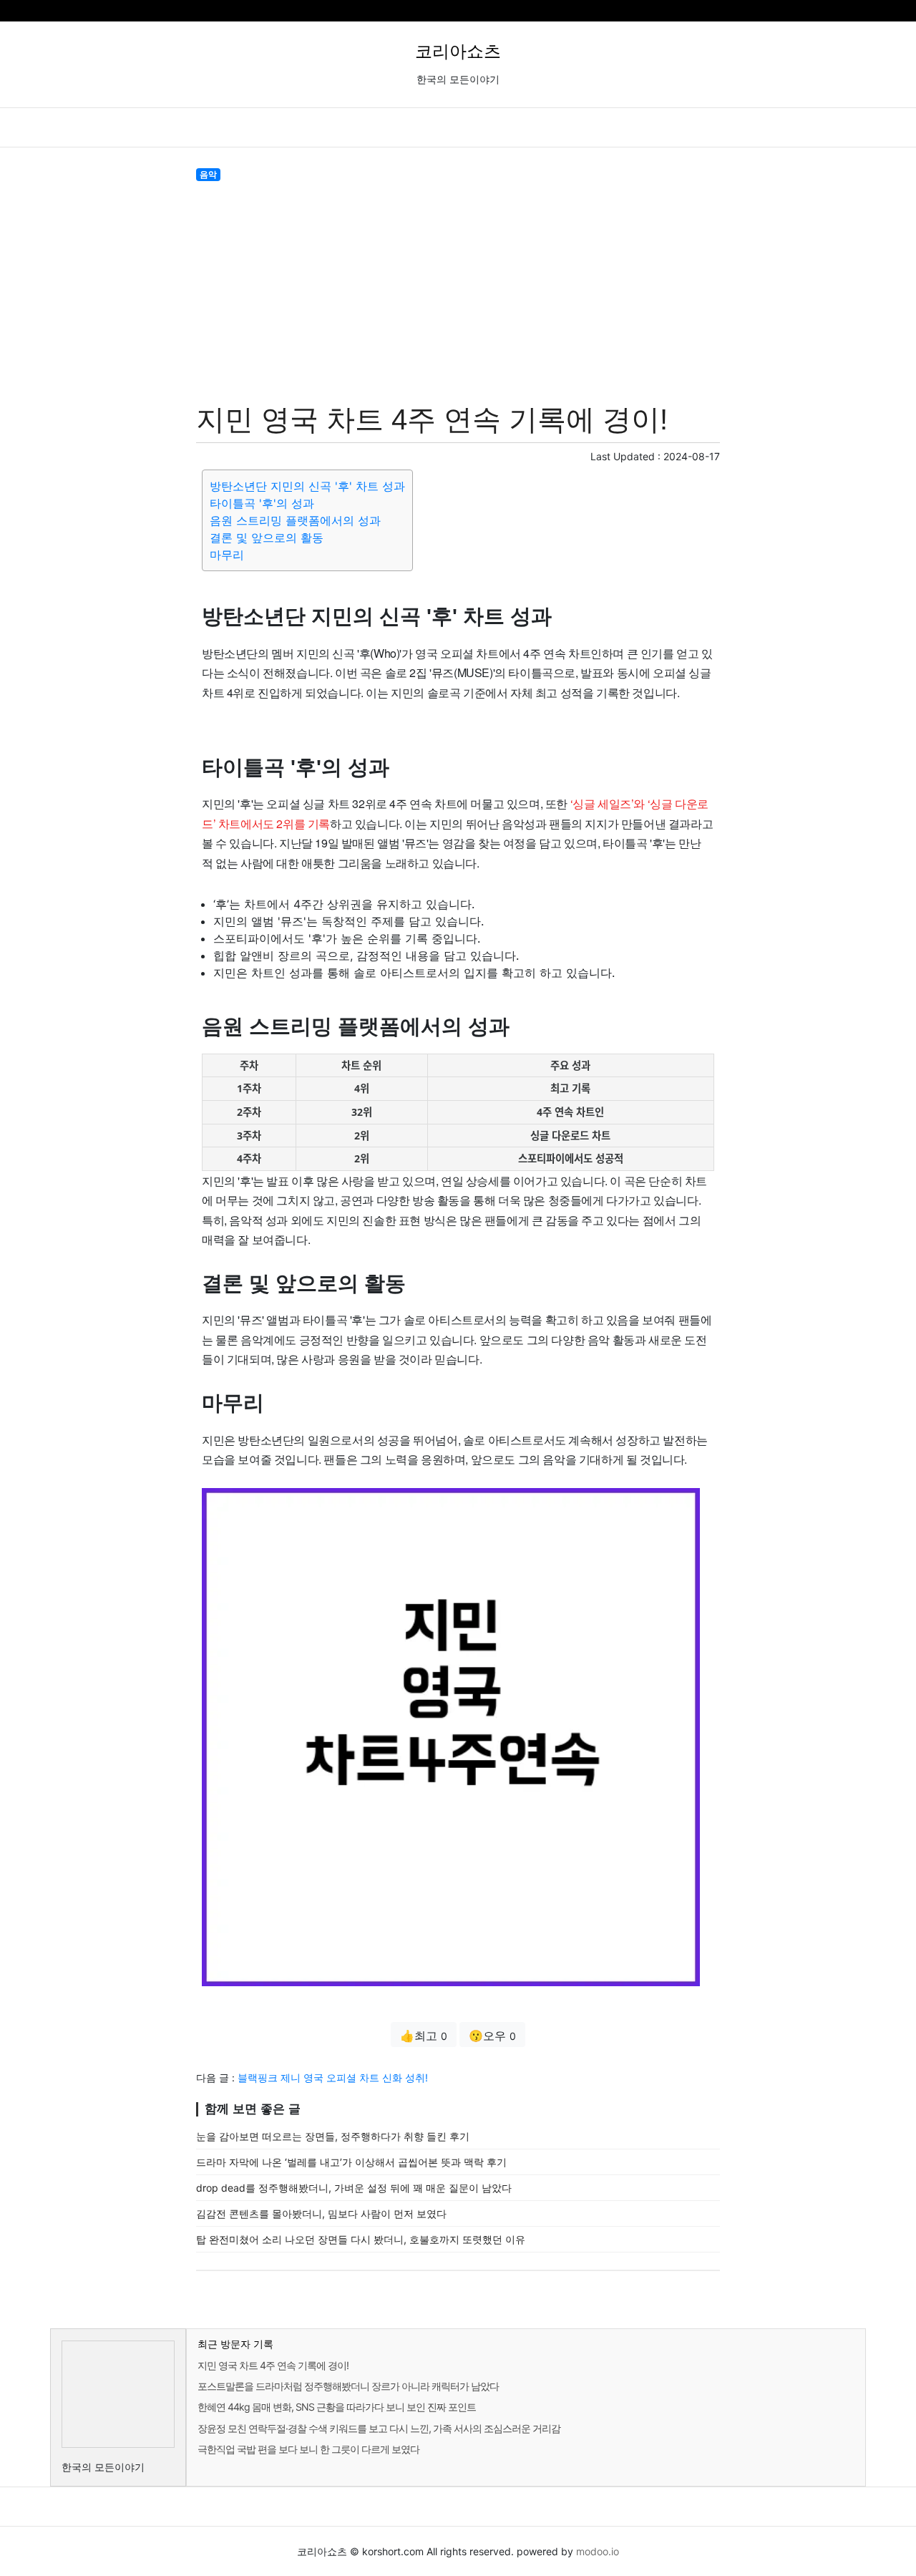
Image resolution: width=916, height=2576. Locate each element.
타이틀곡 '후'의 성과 (262, 503)
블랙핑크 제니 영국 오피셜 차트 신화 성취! (333, 2077)
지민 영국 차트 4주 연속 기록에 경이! (273, 2365)
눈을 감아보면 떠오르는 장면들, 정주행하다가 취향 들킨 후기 (333, 2136)
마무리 (227, 555)
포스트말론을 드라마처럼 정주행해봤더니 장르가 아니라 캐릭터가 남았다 (348, 2386)
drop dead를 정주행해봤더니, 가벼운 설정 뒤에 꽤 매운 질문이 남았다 (354, 2188)
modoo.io (598, 2551)
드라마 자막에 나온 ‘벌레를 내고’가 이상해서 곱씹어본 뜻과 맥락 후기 (351, 2162)
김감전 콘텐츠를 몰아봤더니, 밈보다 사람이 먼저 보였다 (321, 2213)
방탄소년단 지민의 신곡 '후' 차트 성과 (307, 486)
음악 (208, 174)
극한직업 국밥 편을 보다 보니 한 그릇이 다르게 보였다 (308, 2449)
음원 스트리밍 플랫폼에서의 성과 (295, 520)
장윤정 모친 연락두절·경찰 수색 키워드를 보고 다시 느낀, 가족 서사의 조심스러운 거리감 (379, 2428)
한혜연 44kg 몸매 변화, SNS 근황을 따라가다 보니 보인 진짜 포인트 (337, 2407)
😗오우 (492, 2036)
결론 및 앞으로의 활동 (267, 538)
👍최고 (424, 2036)
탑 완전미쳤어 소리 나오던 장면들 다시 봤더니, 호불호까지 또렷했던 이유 (361, 2239)
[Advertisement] (458, 289)
